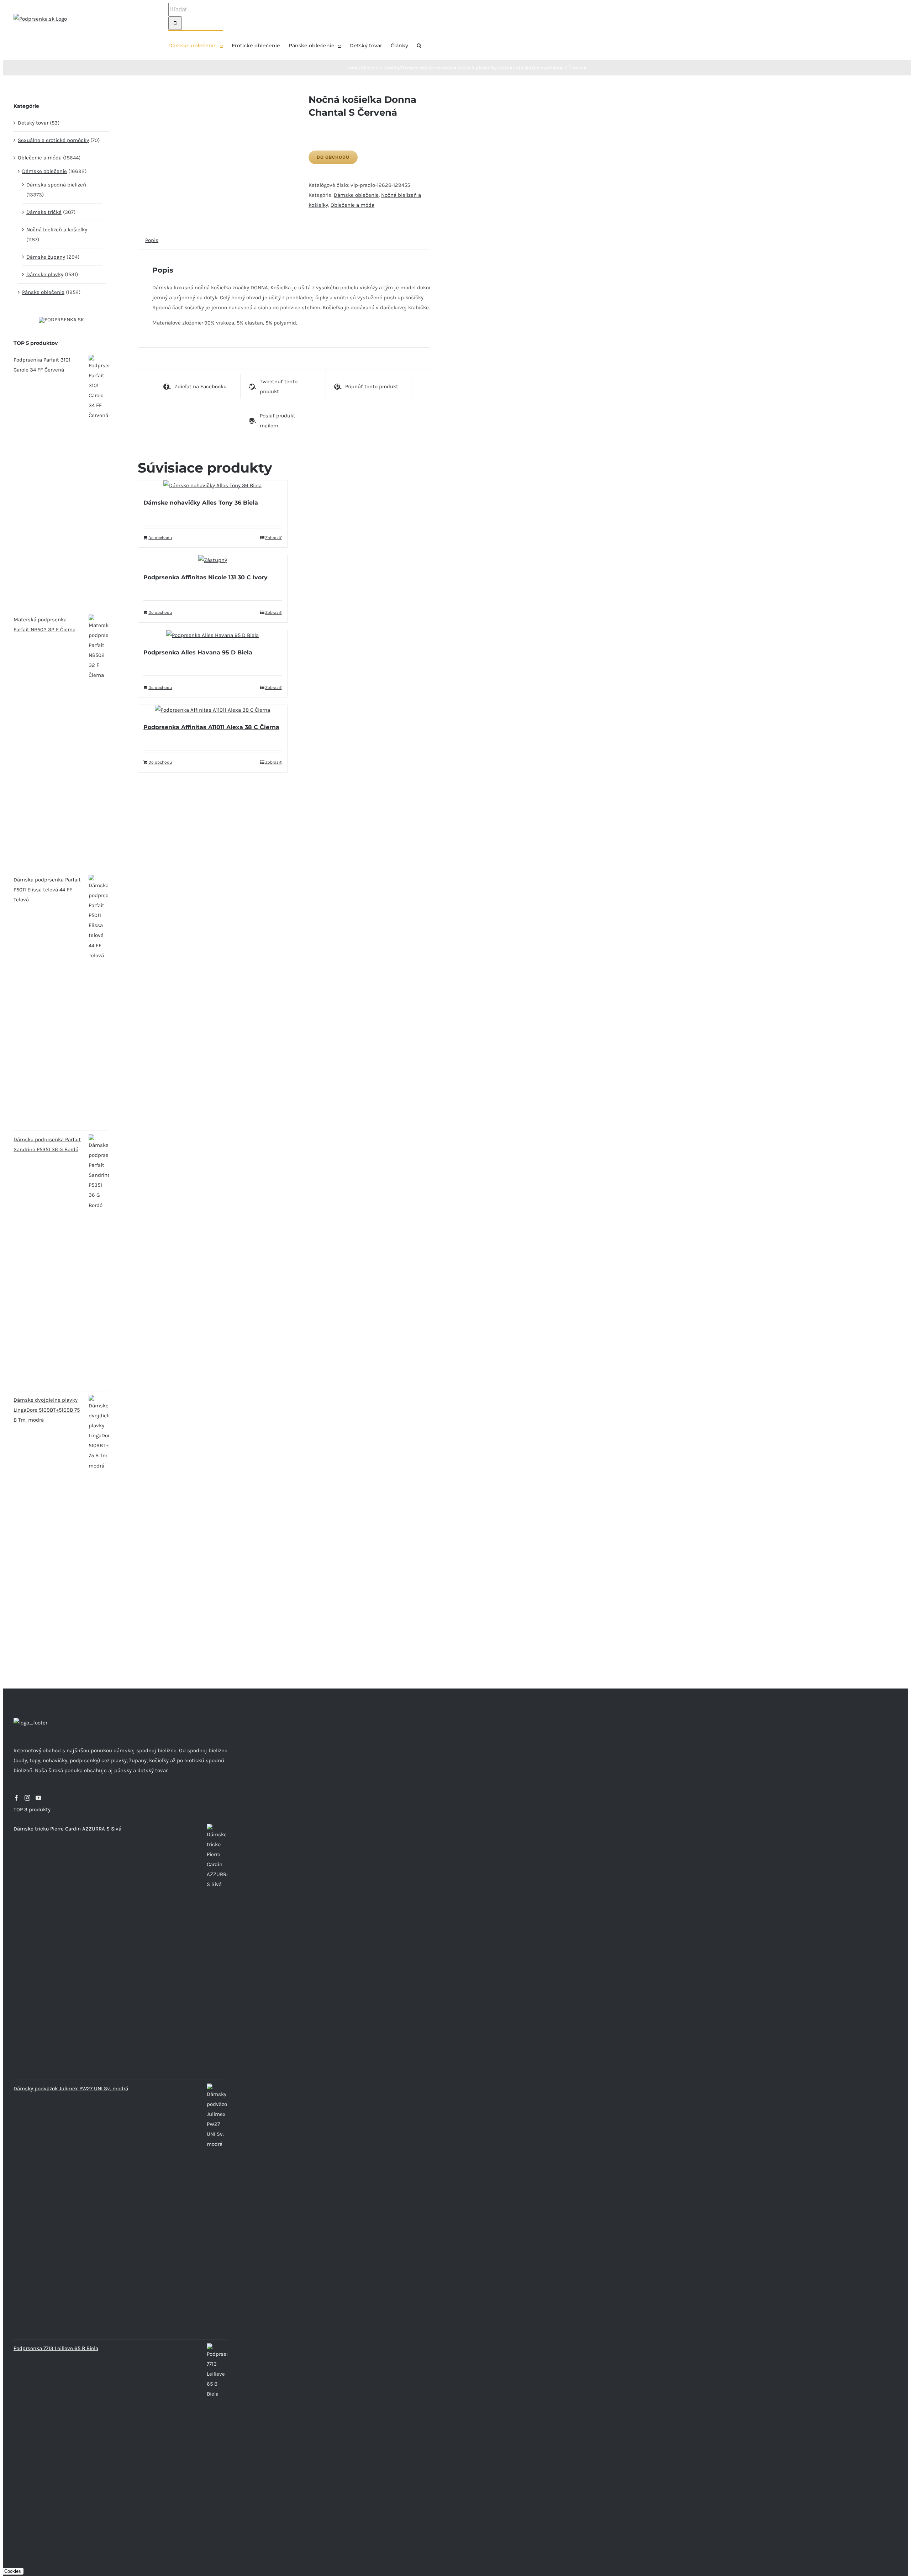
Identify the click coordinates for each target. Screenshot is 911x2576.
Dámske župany (46, 257)
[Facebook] (16, 1798)
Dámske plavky (45, 274)
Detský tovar (33, 123)
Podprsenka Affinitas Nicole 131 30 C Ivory (206, 577)
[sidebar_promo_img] (61, 320)
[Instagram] (27, 1798)
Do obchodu (333, 157)
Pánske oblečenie (43, 292)
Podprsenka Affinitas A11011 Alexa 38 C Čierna (211, 727)
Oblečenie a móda (352, 205)
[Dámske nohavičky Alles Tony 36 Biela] (212, 485)
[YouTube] (38, 1798)
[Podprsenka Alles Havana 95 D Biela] (212, 635)
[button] (419, 45)
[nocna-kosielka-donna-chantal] (218, 98)
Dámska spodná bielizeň (56, 185)
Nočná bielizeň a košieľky (57, 230)
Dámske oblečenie (356, 195)
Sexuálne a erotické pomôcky (53, 140)
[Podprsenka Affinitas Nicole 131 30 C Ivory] (212, 560)
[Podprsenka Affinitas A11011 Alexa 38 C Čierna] (212, 710)
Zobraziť (273, 538)
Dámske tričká (44, 212)
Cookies (13, 2571)
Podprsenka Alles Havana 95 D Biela (198, 652)
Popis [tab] (152, 240)
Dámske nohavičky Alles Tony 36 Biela (201, 503)
